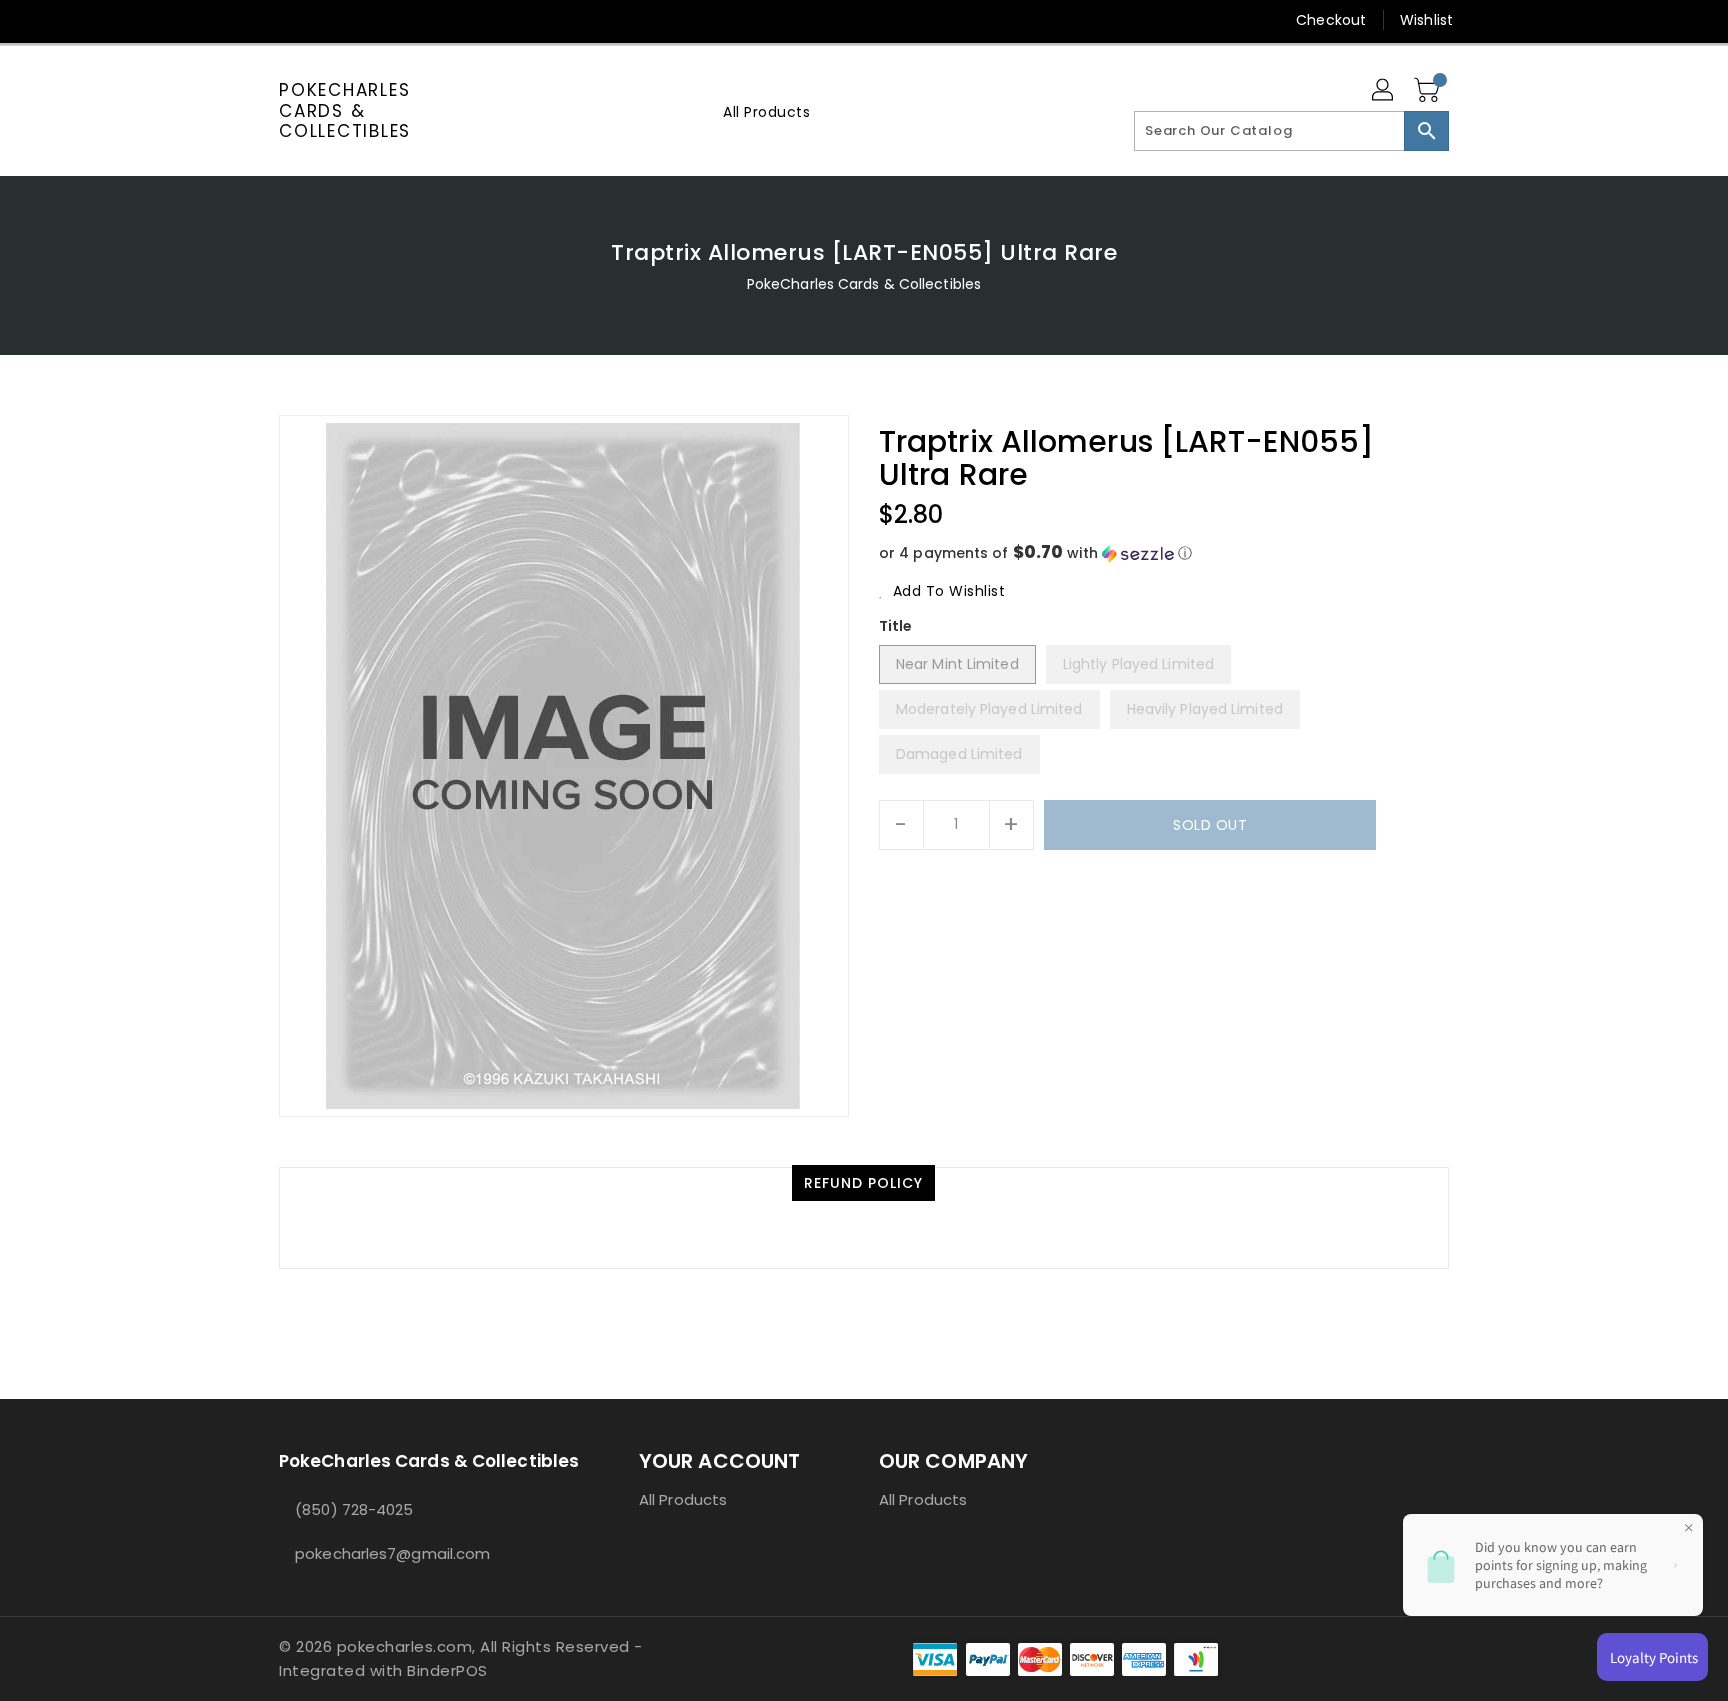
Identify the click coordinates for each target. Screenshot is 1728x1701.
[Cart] (1429, 91)
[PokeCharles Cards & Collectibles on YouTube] (442, 20)
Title (896, 626)
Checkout (1331, 20)
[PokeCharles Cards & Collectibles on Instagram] (365, 20)
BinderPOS (447, 1670)
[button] (1164, 553)
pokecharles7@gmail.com (392, 1553)
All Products (683, 1499)
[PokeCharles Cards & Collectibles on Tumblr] (403, 20)
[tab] (863, 1183)
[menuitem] (766, 111)
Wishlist (1426, 20)
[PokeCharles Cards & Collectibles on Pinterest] (327, 20)
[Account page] (1384, 91)
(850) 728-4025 (354, 1509)
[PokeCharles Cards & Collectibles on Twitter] (289, 20)
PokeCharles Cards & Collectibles (345, 110)
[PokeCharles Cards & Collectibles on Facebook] (251, 20)
